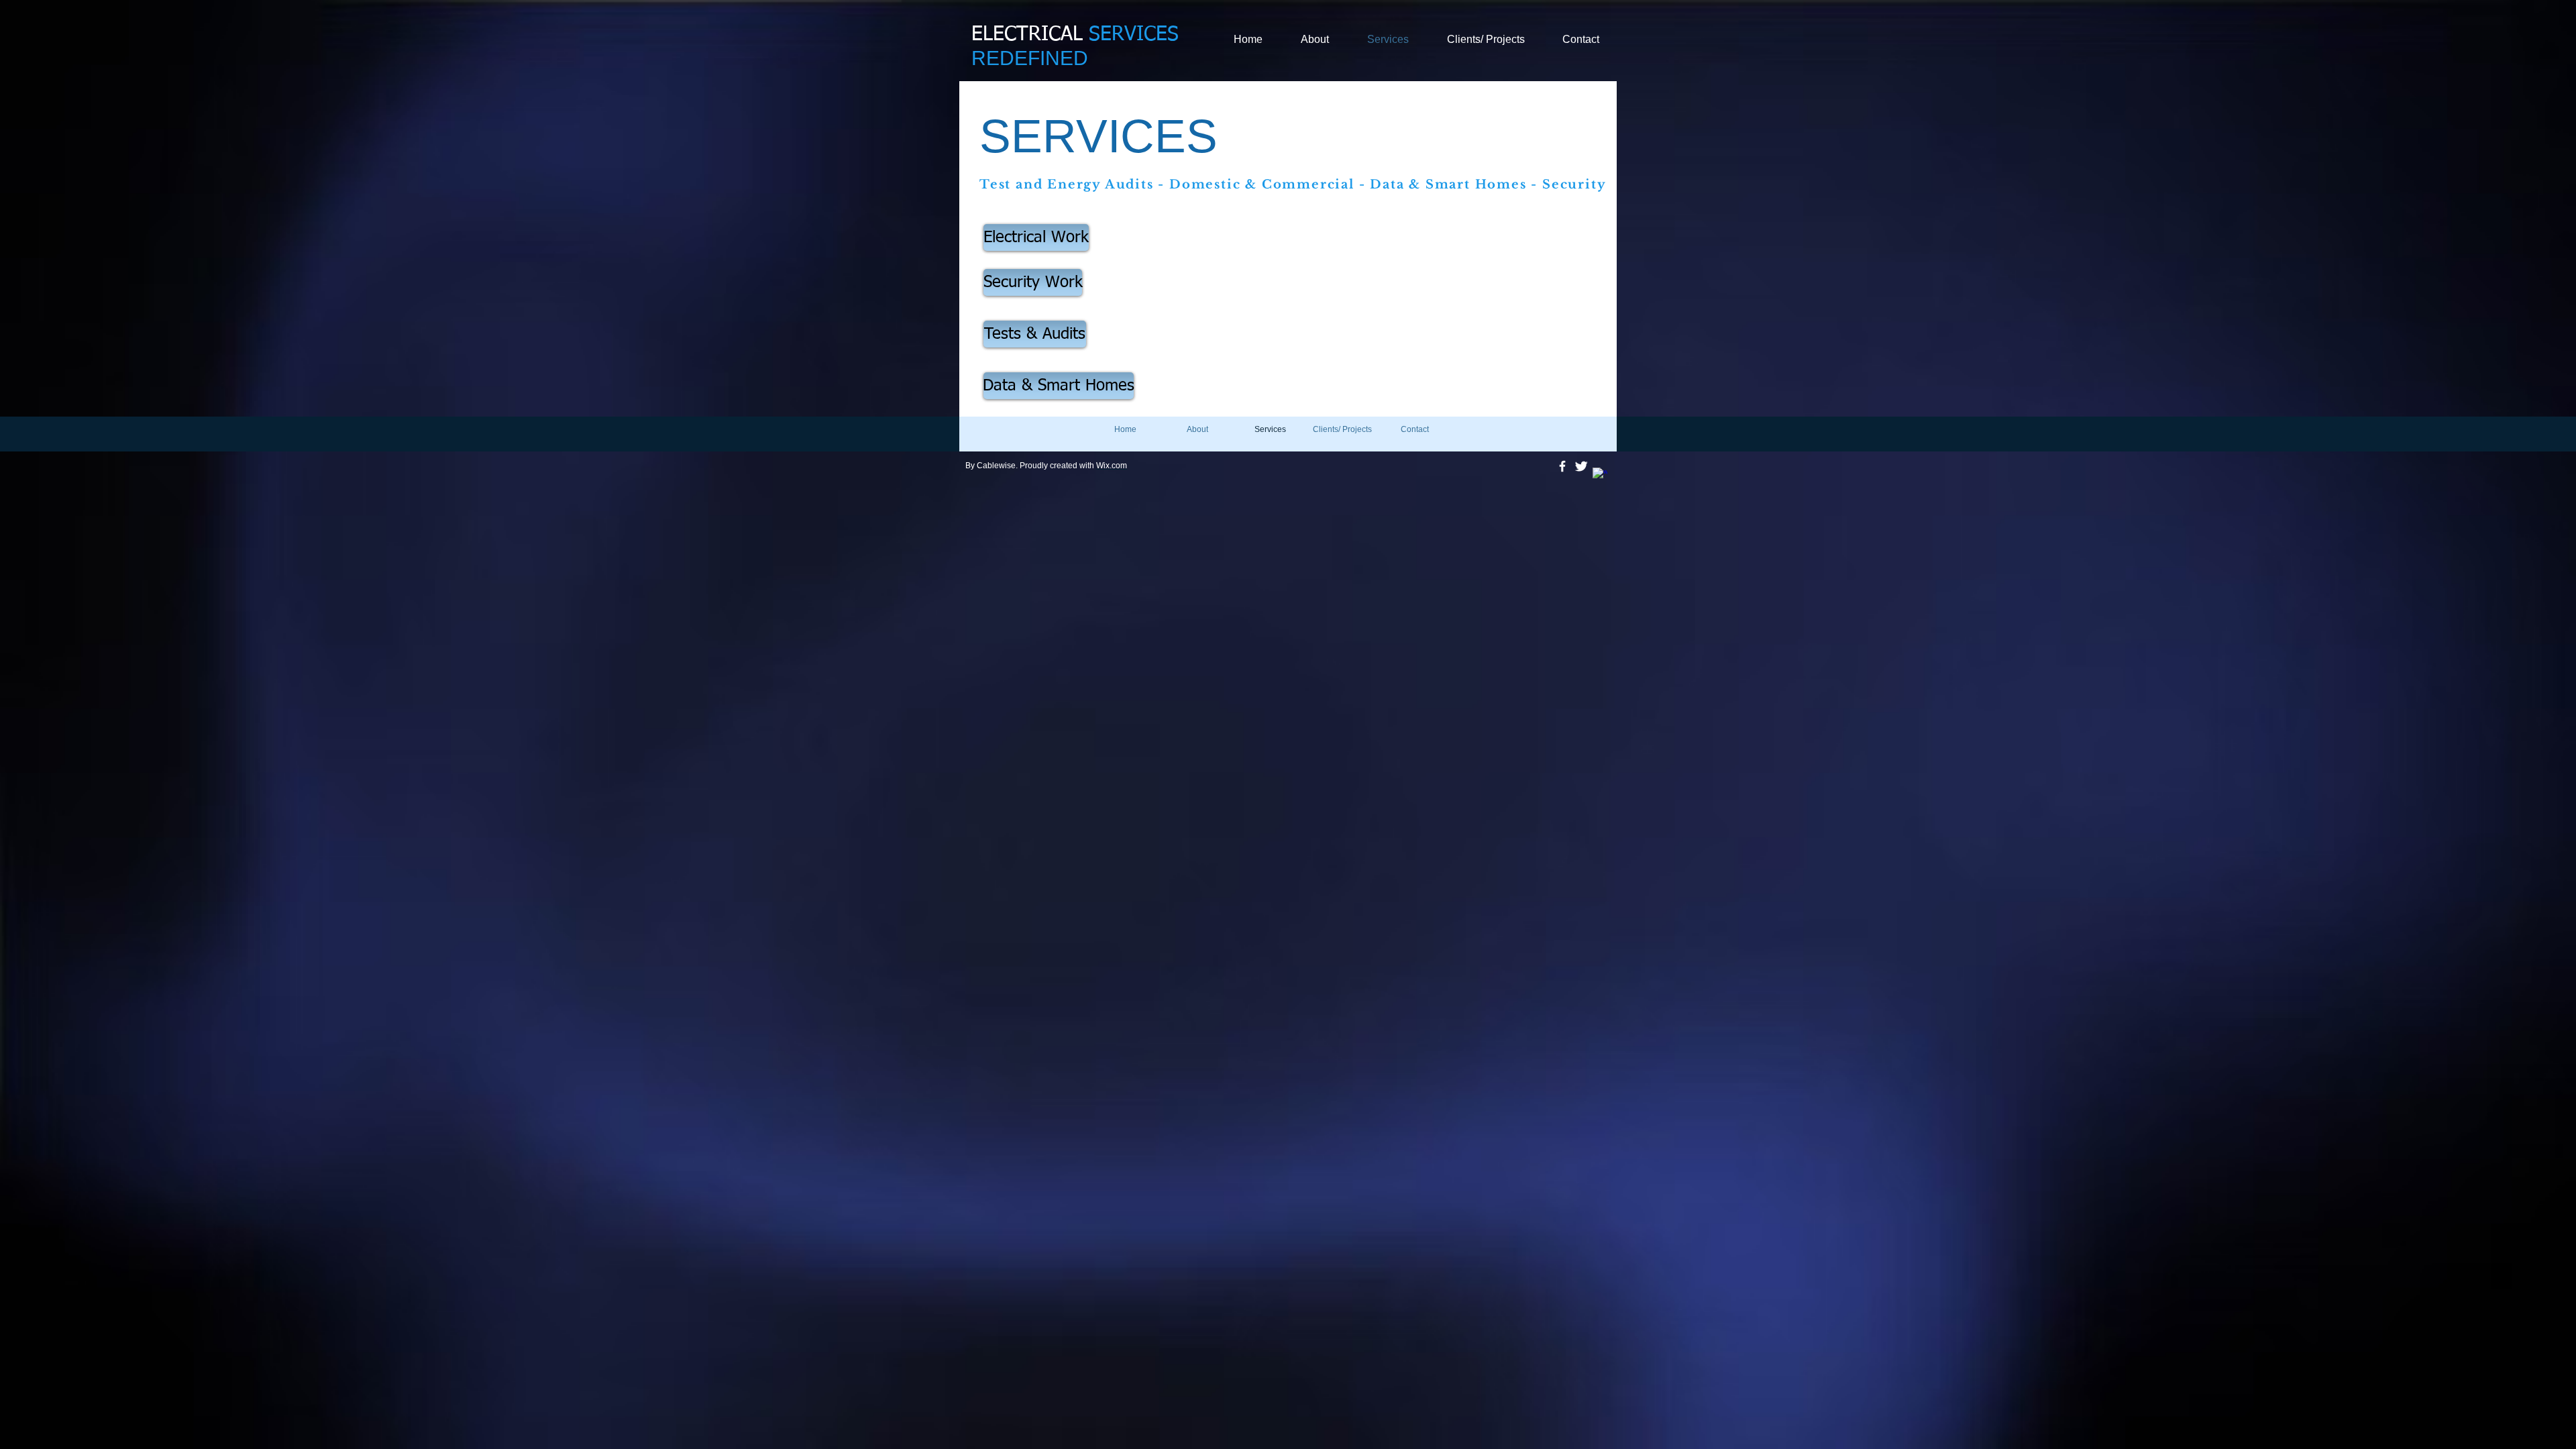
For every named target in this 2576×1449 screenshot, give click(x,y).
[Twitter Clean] (1581, 466)
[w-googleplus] (1600, 475)
